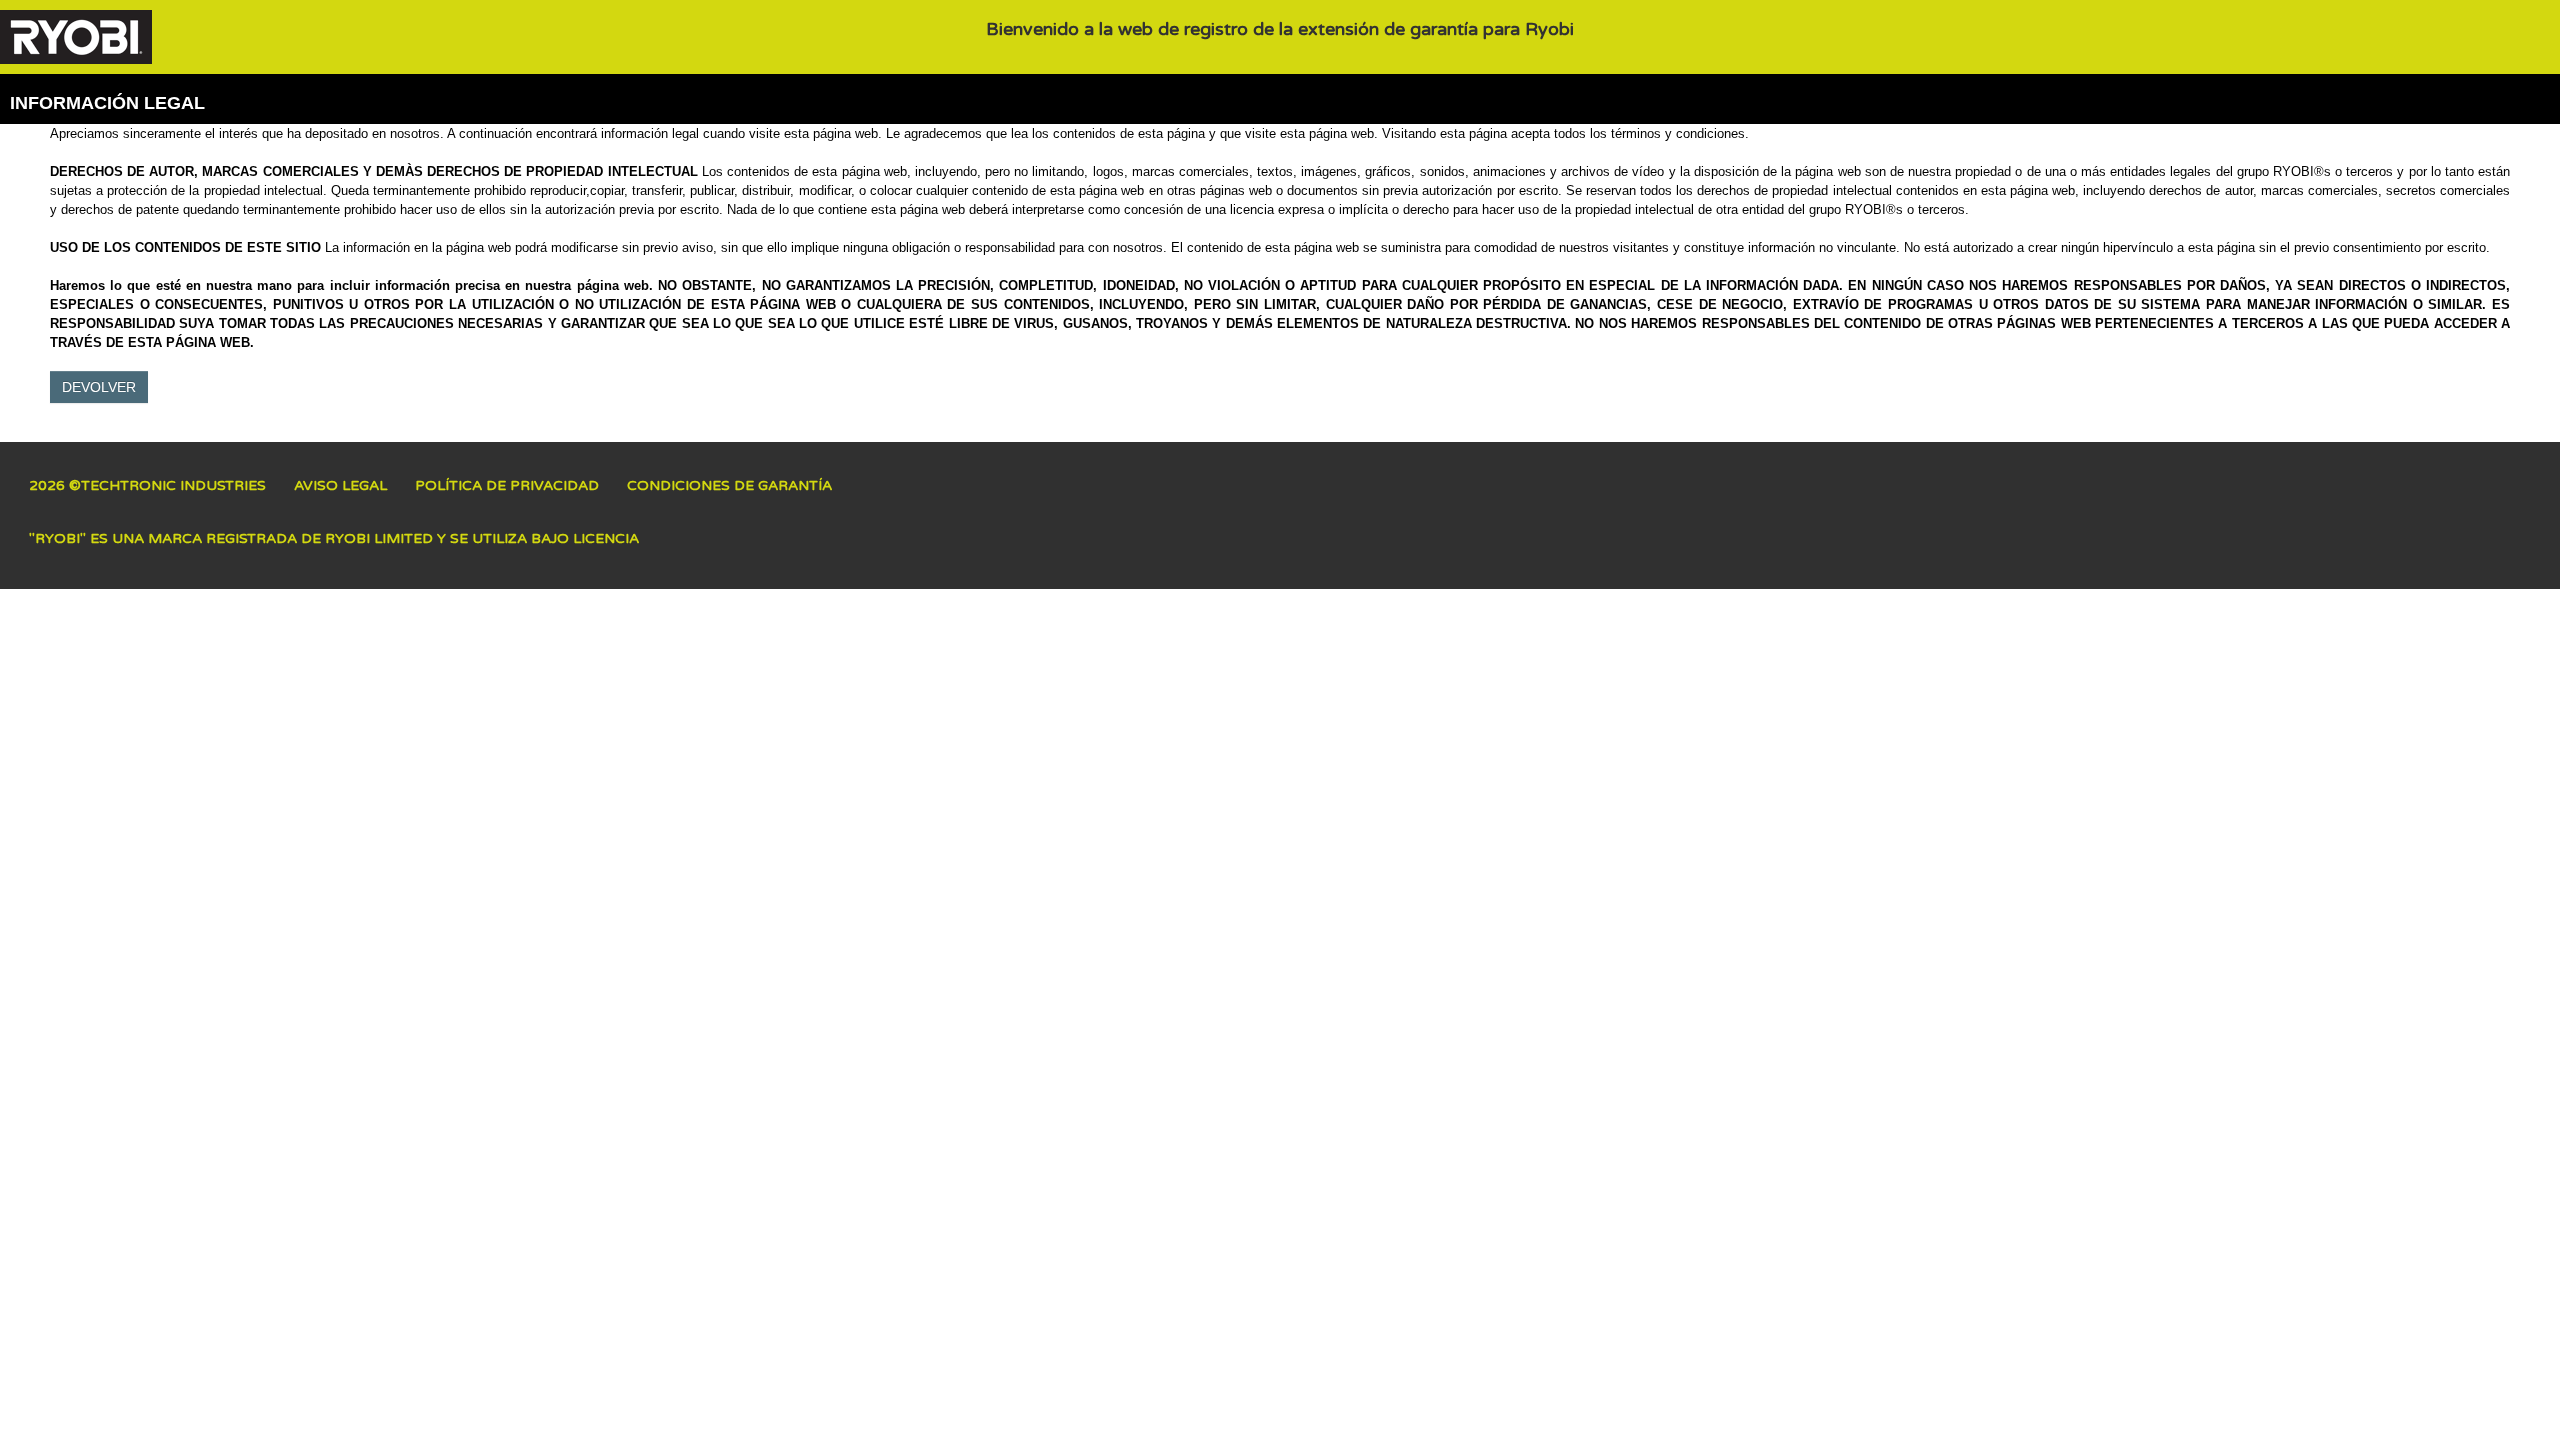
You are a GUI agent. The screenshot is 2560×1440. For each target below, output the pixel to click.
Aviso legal (340, 485)
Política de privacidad (507, 485)
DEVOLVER (99, 387)
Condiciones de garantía (729, 485)
